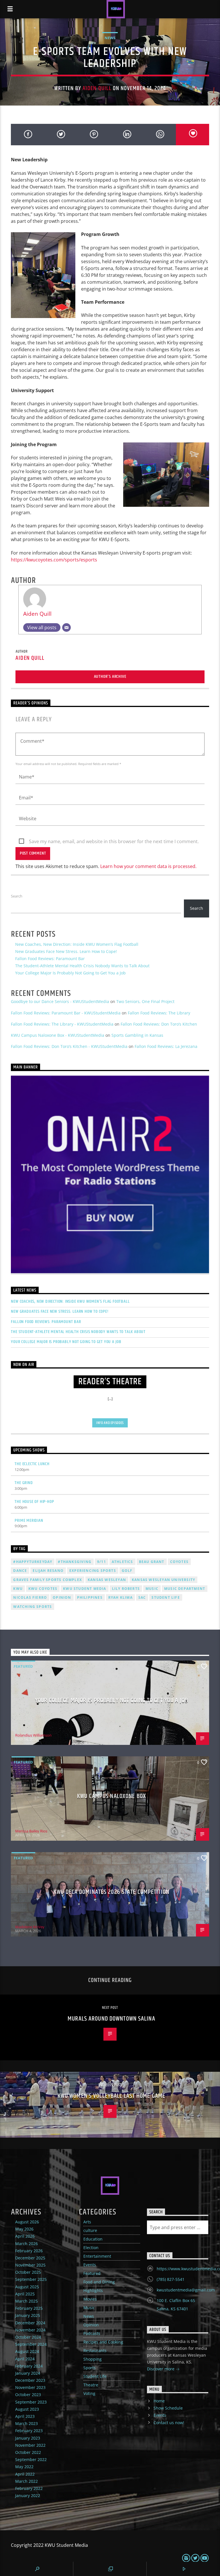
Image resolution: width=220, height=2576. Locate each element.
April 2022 (25, 2474)
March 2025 (26, 2301)
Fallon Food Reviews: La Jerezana (166, 1046)
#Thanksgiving (75, 1562)
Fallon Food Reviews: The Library (159, 1013)
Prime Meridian (29, 1521)
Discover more (161, 2369)
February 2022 (29, 2488)
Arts (87, 2222)
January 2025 (28, 2315)
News (110, 38)
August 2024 (27, 2351)
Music (89, 2308)
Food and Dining (99, 2282)
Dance (20, 1571)
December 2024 (30, 2323)
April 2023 (25, 2416)
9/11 (102, 1562)
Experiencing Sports (93, 1571)
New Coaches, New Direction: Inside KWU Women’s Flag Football (77, 944)
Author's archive (110, 677)
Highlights (93, 2290)
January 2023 (28, 2438)
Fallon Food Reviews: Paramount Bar (50, 959)
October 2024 (28, 2337)
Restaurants (95, 2350)
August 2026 (27, 2222)
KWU (18, 1589)
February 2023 (29, 2431)
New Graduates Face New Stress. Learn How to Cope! (66, 951)
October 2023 (28, 2395)
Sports (90, 2368)
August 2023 (27, 2409)
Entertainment (97, 2256)
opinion (62, 1597)
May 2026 (24, 2229)
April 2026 (25, 2236)
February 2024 (29, 2366)
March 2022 (26, 2481)
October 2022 (28, 2452)
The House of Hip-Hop (34, 1502)
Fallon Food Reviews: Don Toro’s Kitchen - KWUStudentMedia (69, 1046)
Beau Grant (152, 1562)
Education (93, 2239)
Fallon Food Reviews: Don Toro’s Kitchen (159, 1024)
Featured (23, 1666)
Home (159, 2401)
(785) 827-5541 (171, 2279)
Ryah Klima (120, 1597)
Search (17, 896)
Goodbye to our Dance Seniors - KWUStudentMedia (60, 1001)
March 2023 (26, 2423)
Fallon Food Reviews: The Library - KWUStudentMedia (62, 1024)
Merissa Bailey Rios (31, 1831)
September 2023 (31, 2402)
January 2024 (28, 2373)
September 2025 (31, 2279)
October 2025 (28, 2272)
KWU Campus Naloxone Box (111, 1796)
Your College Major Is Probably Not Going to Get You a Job (70, 973)
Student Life (166, 1597)
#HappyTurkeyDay (33, 1562)
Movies (90, 2299)
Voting (89, 2393)
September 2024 (31, 2344)
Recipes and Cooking (103, 2342)
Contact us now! (169, 2423)
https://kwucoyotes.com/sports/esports (54, 560)
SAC (142, 1597)
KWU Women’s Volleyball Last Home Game (111, 2096)
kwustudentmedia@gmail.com (186, 2290)
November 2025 (30, 2265)
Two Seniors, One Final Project (145, 1001)
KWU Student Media (85, 1589)
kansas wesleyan (107, 1580)
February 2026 (29, 2251)
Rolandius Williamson (33, 1735)
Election (91, 2248)
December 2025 (30, 2258)
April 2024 (25, 2359)
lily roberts (126, 1589)
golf (127, 1571)
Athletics (122, 1562)
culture (90, 2230)
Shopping (93, 2359)
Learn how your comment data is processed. (148, 866)
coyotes (179, 1562)
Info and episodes (110, 1423)
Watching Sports (33, 1607)
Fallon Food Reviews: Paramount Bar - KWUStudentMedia (66, 1013)
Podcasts (92, 2333)
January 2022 (28, 2495)
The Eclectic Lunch (32, 1464)
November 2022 (30, 2445)
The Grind (24, 1483)
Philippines (90, 1597)
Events (90, 2265)
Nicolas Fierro (30, 1597)
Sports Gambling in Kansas (137, 1035)
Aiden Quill (97, 88)
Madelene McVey (30, 1927)
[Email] (66, 627)
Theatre (91, 2385)
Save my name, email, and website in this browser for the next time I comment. (114, 841)
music (152, 1589)
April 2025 (25, 2294)
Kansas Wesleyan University (163, 1580)
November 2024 (30, 2330)
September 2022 (31, 2459)
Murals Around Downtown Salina (111, 2019)
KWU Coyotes (43, 1589)
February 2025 (29, 2308)
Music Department (185, 1589)
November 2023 (30, 2387)
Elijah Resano (48, 1571)
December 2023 (30, 2380)
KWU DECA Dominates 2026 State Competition (111, 1892)
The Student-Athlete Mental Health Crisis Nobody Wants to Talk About (82, 966)
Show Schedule (168, 2408)
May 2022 (24, 2467)
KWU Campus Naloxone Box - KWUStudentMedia (58, 1035)
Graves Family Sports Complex (48, 1580)
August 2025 (27, 2287)
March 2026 (26, 2244)
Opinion (91, 2325)
